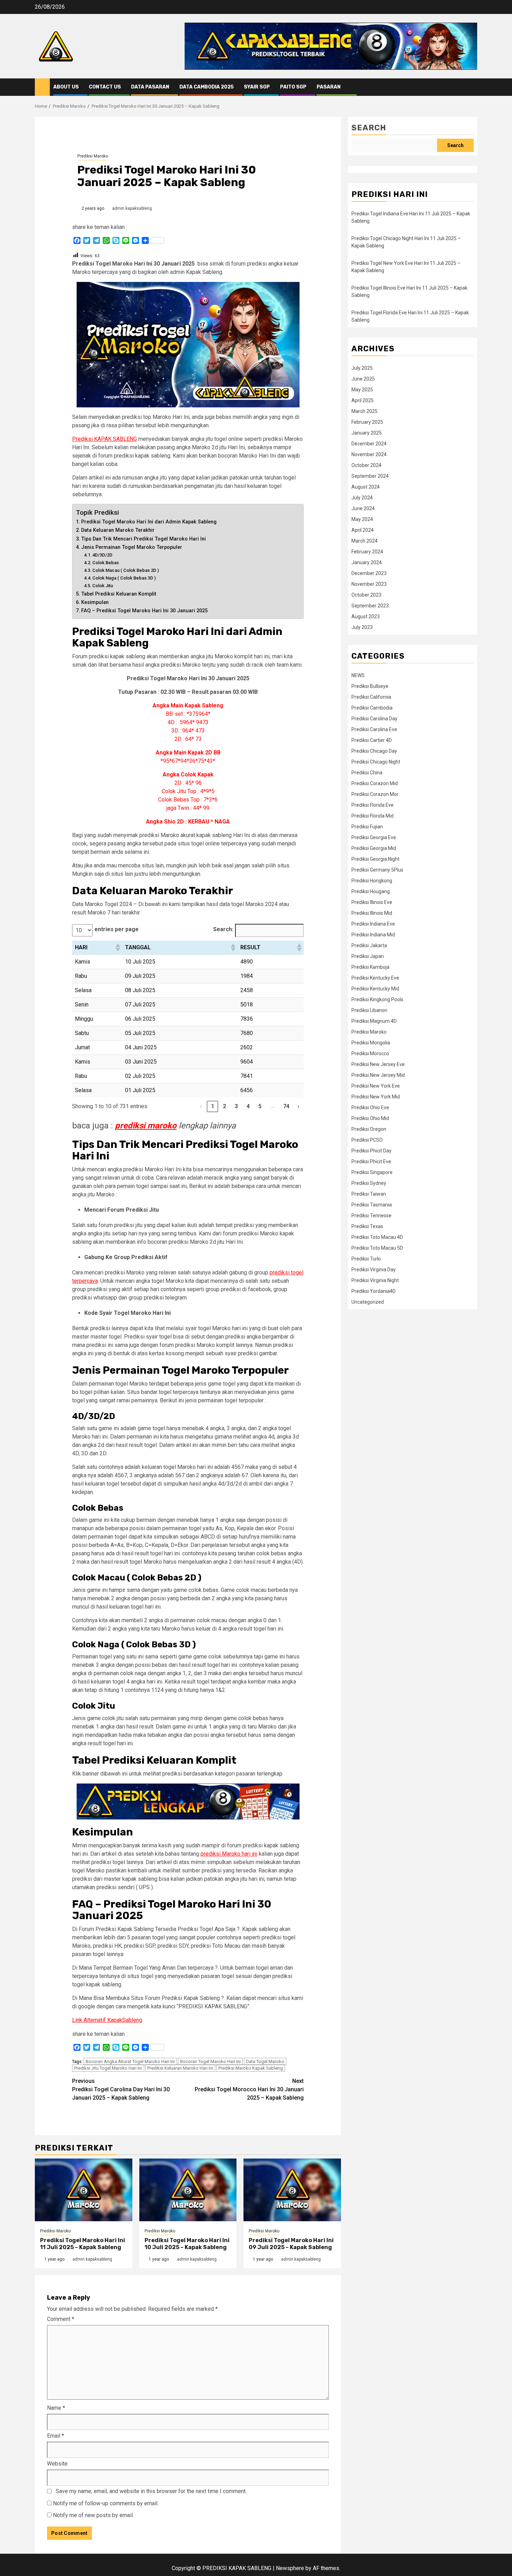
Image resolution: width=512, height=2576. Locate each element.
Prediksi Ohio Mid (370, 1118)
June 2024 (363, 508)
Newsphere (290, 2568)
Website (57, 2464)
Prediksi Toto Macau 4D (377, 1237)
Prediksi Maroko (93, 156)
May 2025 (362, 390)
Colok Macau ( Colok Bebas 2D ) (126, 570)
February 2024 (367, 552)
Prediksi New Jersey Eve (378, 1064)
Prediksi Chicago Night (376, 762)
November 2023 (369, 584)
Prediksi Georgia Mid (374, 848)
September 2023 (370, 606)
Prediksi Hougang (371, 891)
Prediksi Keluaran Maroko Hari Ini (180, 2068)
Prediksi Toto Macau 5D (377, 1248)
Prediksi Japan (368, 956)
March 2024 (364, 541)
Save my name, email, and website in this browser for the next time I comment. (151, 2491)
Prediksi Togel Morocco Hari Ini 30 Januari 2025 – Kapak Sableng (249, 2089)
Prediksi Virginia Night (375, 1280)
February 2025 (367, 422)
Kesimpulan (95, 602)
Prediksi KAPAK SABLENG (104, 439)
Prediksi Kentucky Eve (375, 978)
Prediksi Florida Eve (373, 805)
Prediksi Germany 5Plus (377, 870)
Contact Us (105, 87)
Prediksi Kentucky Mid (375, 989)
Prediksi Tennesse (371, 1216)
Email (56, 2436)
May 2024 (362, 519)
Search (369, 128)
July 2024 (362, 498)
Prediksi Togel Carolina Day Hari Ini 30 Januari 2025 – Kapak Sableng (121, 2089)
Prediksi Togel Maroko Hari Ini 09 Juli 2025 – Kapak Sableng (291, 2244)
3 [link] (236, 1106)
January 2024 (367, 562)
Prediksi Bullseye (370, 686)
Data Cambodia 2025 (207, 87)
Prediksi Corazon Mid (375, 783)
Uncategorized (368, 1302)
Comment (61, 2319)
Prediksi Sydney (369, 1183)
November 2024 (369, 454)
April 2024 (363, 530)
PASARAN (329, 87)
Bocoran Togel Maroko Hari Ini (210, 2061)
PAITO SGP (293, 87)
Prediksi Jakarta (369, 945)
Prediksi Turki (366, 1259)
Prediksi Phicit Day (371, 1151)
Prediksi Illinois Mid (372, 913)
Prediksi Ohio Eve (370, 1107)
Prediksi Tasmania (372, 1205)
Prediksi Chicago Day (374, 751)
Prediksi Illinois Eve (372, 902)
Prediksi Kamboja (370, 967)
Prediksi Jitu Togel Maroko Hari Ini (108, 2068)
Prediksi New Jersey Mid (378, 1075)
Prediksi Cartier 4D (372, 740)
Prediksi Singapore (372, 1172)
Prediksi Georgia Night (375, 859)
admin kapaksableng (132, 208)
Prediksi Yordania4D (374, 1291)
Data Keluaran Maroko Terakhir (118, 530)
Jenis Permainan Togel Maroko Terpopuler (132, 547)
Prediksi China (367, 773)
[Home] (42, 87)
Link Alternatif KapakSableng (107, 2020)
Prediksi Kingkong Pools (377, 999)
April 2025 (363, 400)
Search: (223, 929)
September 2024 (370, 476)
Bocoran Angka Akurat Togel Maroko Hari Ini (130, 2061)
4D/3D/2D (102, 555)
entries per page (117, 929)
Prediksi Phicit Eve (371, 1161)
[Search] (472, 87)
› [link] (298, 1106)
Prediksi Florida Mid (373, 816)
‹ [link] (201, 1106)
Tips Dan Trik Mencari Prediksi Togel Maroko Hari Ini (143, 539)
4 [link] (248, 1106)
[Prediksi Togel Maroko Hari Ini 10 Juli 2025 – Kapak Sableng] (188, 2190)
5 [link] (260, 1106)
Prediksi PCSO (367, 1140)
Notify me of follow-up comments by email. (106, 2503)
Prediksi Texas (367, 1226)
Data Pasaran (150, 87)
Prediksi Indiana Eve (373, 924)
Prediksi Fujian (367, 827)
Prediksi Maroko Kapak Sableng (251, 2068)
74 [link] (286, 1106)
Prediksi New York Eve (376, 1086)
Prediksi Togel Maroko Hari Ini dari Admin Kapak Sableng (149, 522)
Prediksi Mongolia (371, 1043)
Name (56, 2408)
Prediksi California (371, 697)
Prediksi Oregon (369, 1129)
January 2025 (367, 433)
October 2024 (366, 465)
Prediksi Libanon (369, 1010)
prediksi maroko (146, 1126)
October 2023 (366, 595)
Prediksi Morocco (370, 1053)
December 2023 (369, 573)
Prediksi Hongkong (372, 881)
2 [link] (224, 1106)
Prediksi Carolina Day (374, 719)
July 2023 (362, 627)
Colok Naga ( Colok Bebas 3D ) (124, 578)
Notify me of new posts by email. (93, 2515)
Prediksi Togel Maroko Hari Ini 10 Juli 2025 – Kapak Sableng (187, 2244)
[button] (117, 948)
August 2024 (366, 487)
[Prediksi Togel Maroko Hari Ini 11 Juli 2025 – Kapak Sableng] (84, 2190)
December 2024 (369, 444)
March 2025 (364, 411)
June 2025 (363, 379)
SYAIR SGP (257, 87)
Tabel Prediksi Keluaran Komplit (119, 594)
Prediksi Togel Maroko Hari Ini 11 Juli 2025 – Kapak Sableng (83, 2244)
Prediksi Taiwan (369, 1194)
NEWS (358, 675)
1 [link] (213, 1106)
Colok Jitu (103, 586)
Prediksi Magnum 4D (374, 1021)
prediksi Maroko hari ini (229, 1854)
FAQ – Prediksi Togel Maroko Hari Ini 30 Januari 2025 (144, 611)
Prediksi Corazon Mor (375, 794)
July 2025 (362, 368)
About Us (66, 87)
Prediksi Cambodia (372, 708)
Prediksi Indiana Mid (373, 935)
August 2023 (366, 616)
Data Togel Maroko (265, 2061)
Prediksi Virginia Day (374, 1270)
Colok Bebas (106, 563)
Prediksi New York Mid (376, 1097)
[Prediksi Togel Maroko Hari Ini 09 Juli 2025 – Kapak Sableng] (292, 2190)
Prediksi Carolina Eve (374, 729)
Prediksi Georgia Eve (374, 837)
